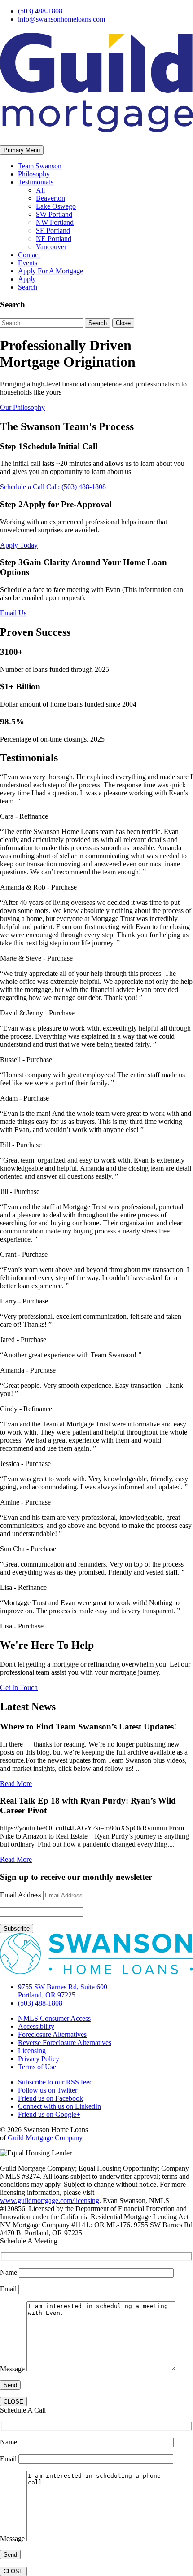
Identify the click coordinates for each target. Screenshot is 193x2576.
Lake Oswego (56, 206)
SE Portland (53, 230)
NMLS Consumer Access (54, 2018)
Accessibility (36, 2026)
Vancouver (51, 247)
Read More (16, 1784)
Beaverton (50, 198)
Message (13, 2369)
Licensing (32, 2051)
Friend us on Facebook (50, 2098)
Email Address (21, 1895)
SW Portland (54, 214)
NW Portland (55, 222)
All (40, 190)
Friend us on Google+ (49, 2114)
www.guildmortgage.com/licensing (50, 2201)
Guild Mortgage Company (45, 2138)
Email (9, 2289)
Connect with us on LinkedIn (59, 2106)
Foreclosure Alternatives (52, 2034)
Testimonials (36, 182)
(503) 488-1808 (40, 11)
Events (28, 263)
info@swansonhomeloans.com (61, 19)
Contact (29, 255)
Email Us (13, 613)
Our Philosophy (22, 407)
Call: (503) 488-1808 (76, 487)
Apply (27, 279)
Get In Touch (19, 1687)
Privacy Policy (39, 2059)
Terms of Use (37, 2067)
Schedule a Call (22, 487)
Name (9, 2272)
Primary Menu (22, 150)
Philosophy (34, 174)
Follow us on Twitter (48, 2090)
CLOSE (13, 2402)
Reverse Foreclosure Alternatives (65, 2043)
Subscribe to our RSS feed (55, 2082)
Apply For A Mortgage (50, 271)
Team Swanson (40, 166)
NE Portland (54, 239)
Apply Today (19, 545)
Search (28, 287)
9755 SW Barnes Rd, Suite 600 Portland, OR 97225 (63, 1991)
